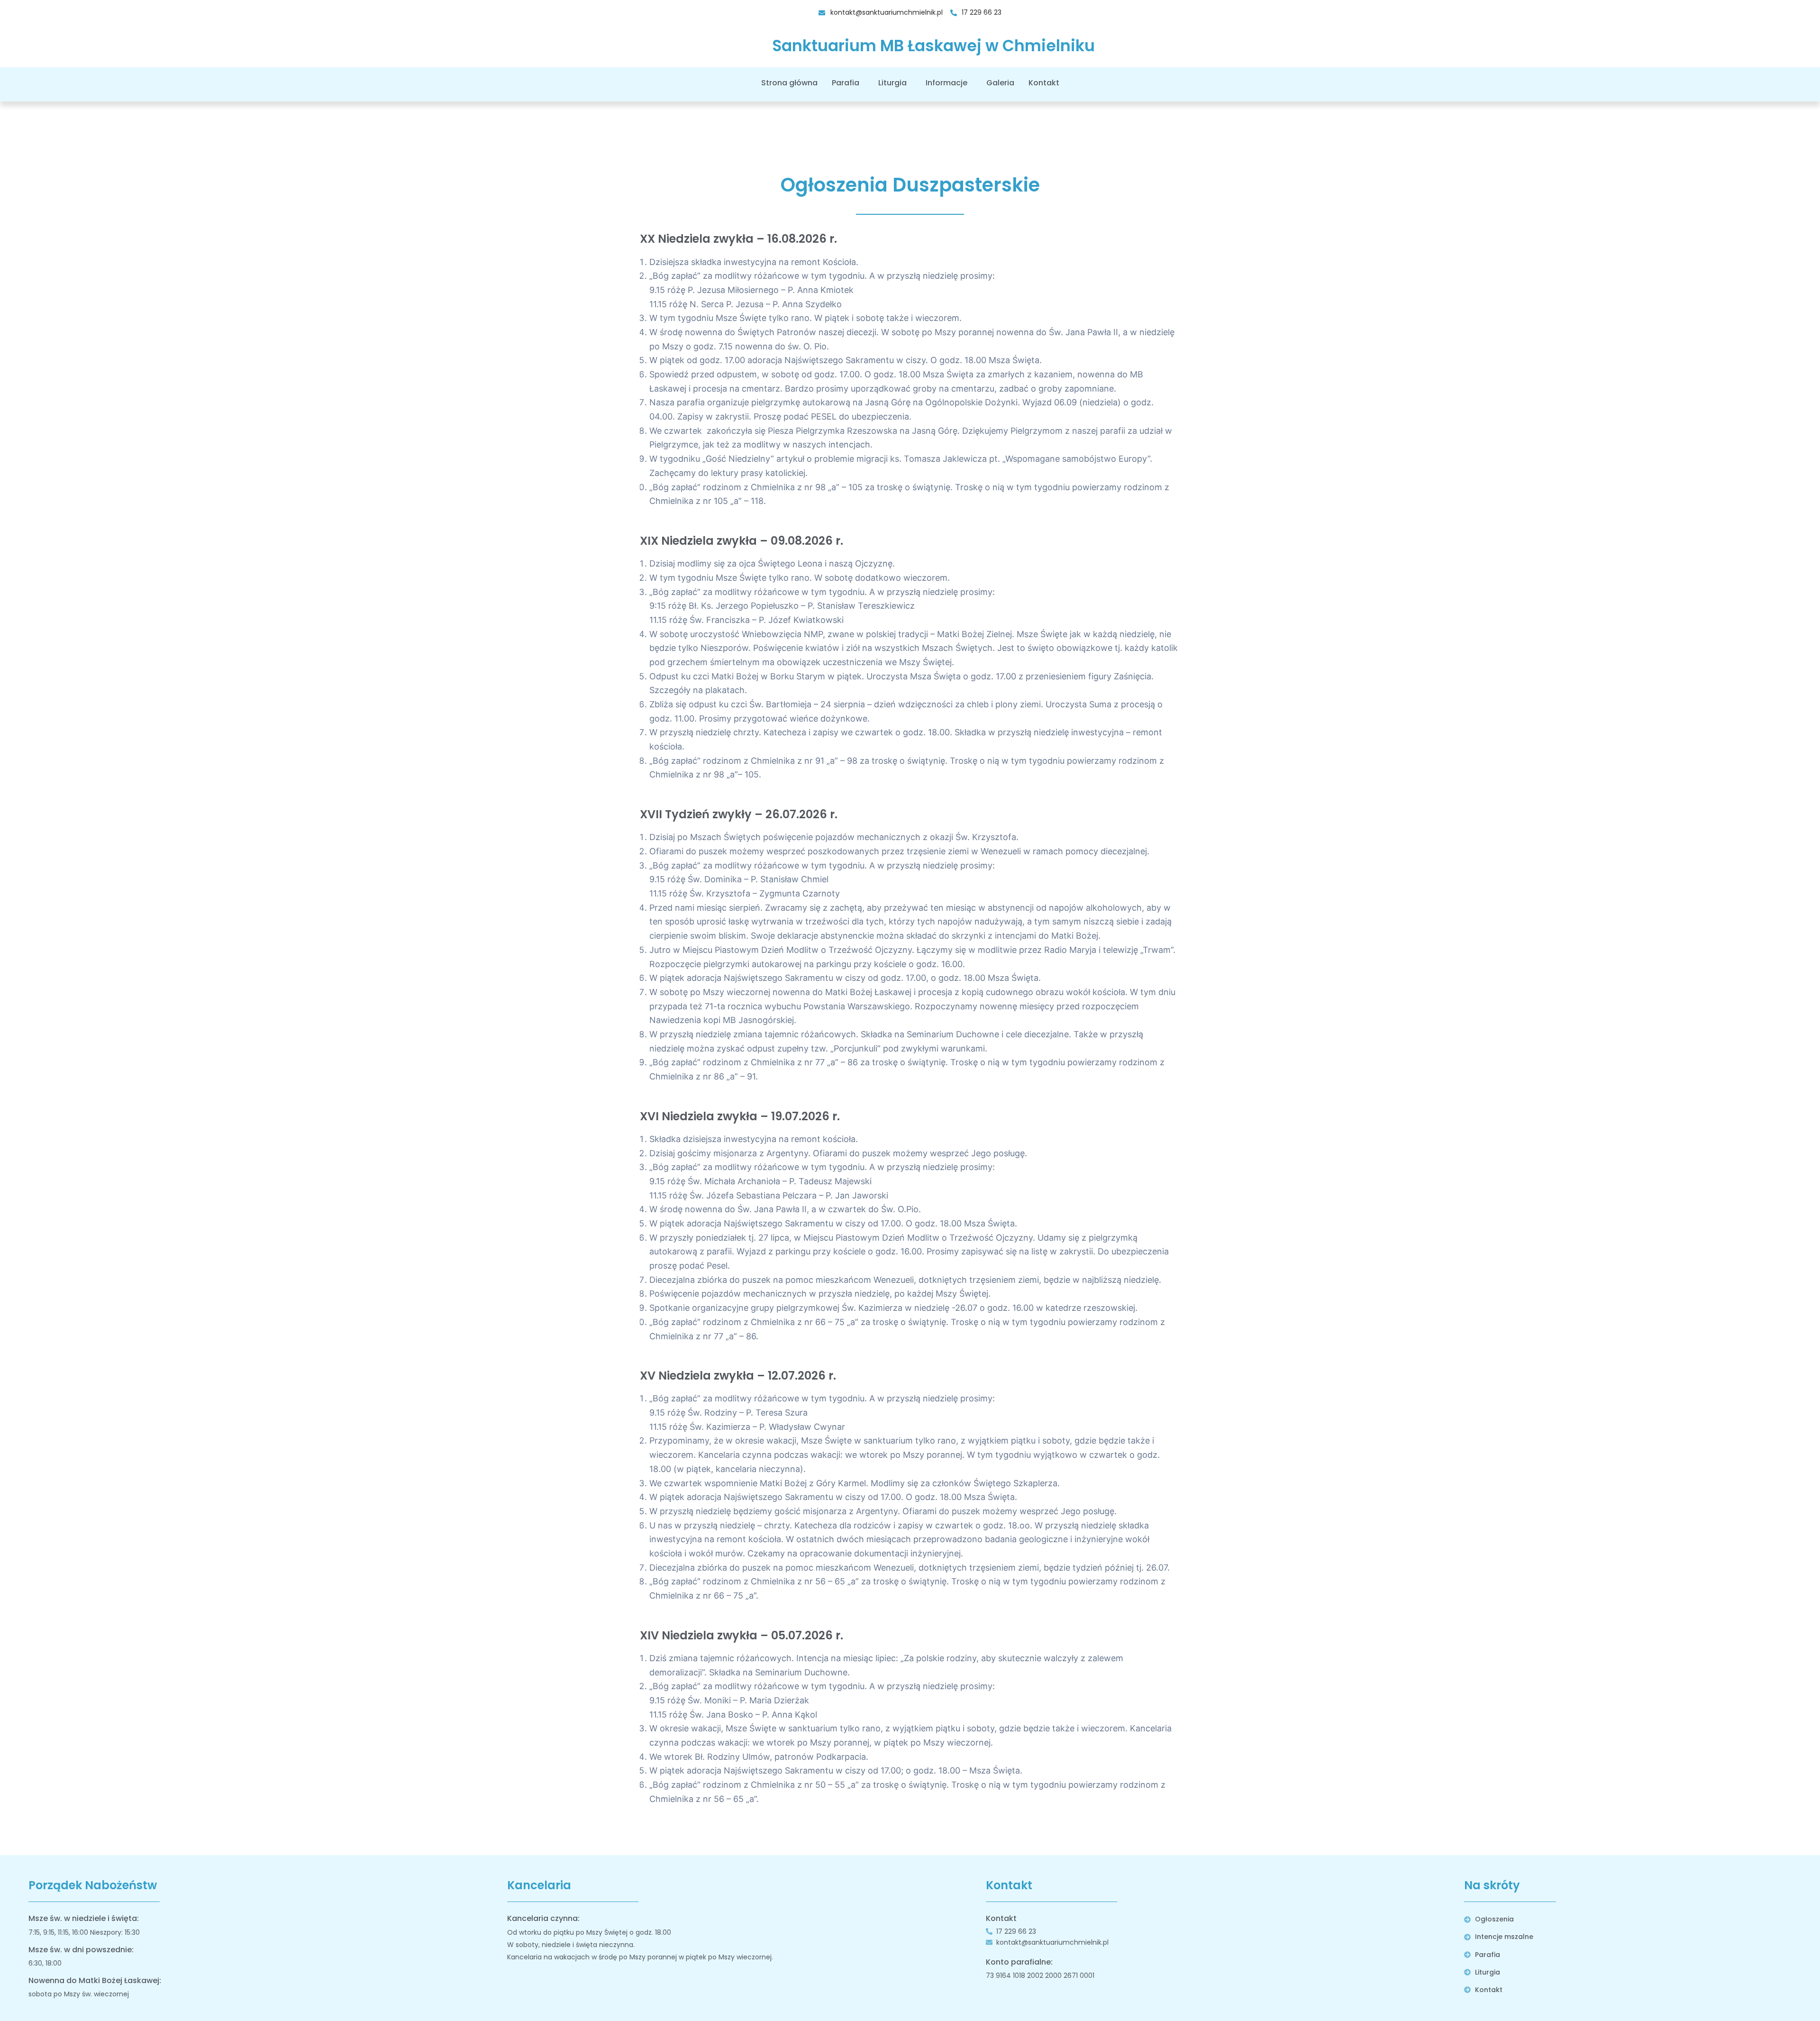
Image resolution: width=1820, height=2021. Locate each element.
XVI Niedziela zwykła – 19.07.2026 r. (740, 1116)
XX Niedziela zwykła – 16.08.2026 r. (738, 239)
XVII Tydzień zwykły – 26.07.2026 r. (739, 814)
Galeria (1000, 83)
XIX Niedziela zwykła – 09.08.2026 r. (742, 541)
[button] (848, 83)
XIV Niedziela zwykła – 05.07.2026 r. (742, 1635)
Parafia (846, 83)
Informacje (946, 83)
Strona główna (789, 83)
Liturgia (892, 83)
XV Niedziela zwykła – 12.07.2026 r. (738, 1376)
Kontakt (1044, 83)
